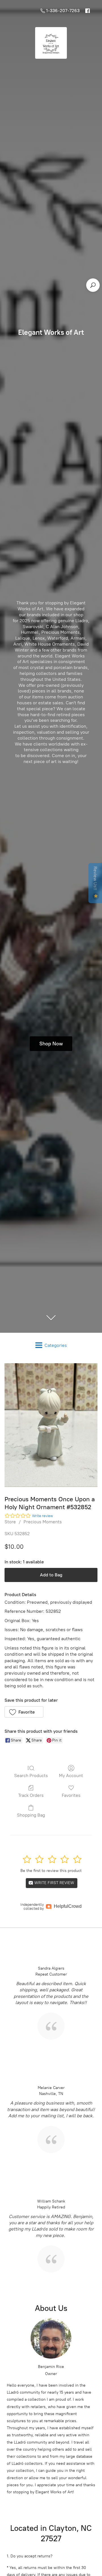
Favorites (71, 1795)
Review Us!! (95, 879)
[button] (24, 1712)
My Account (71, 1776)
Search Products (31, 1776)
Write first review (54, 1883)
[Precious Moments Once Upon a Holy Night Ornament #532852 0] (51, 1425)
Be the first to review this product (51, 1871)
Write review (42, 1516)
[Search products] (93, 285)
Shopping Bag (31, 1815)
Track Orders (31, 1795)
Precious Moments (43, 1522)
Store (10, 1522)
